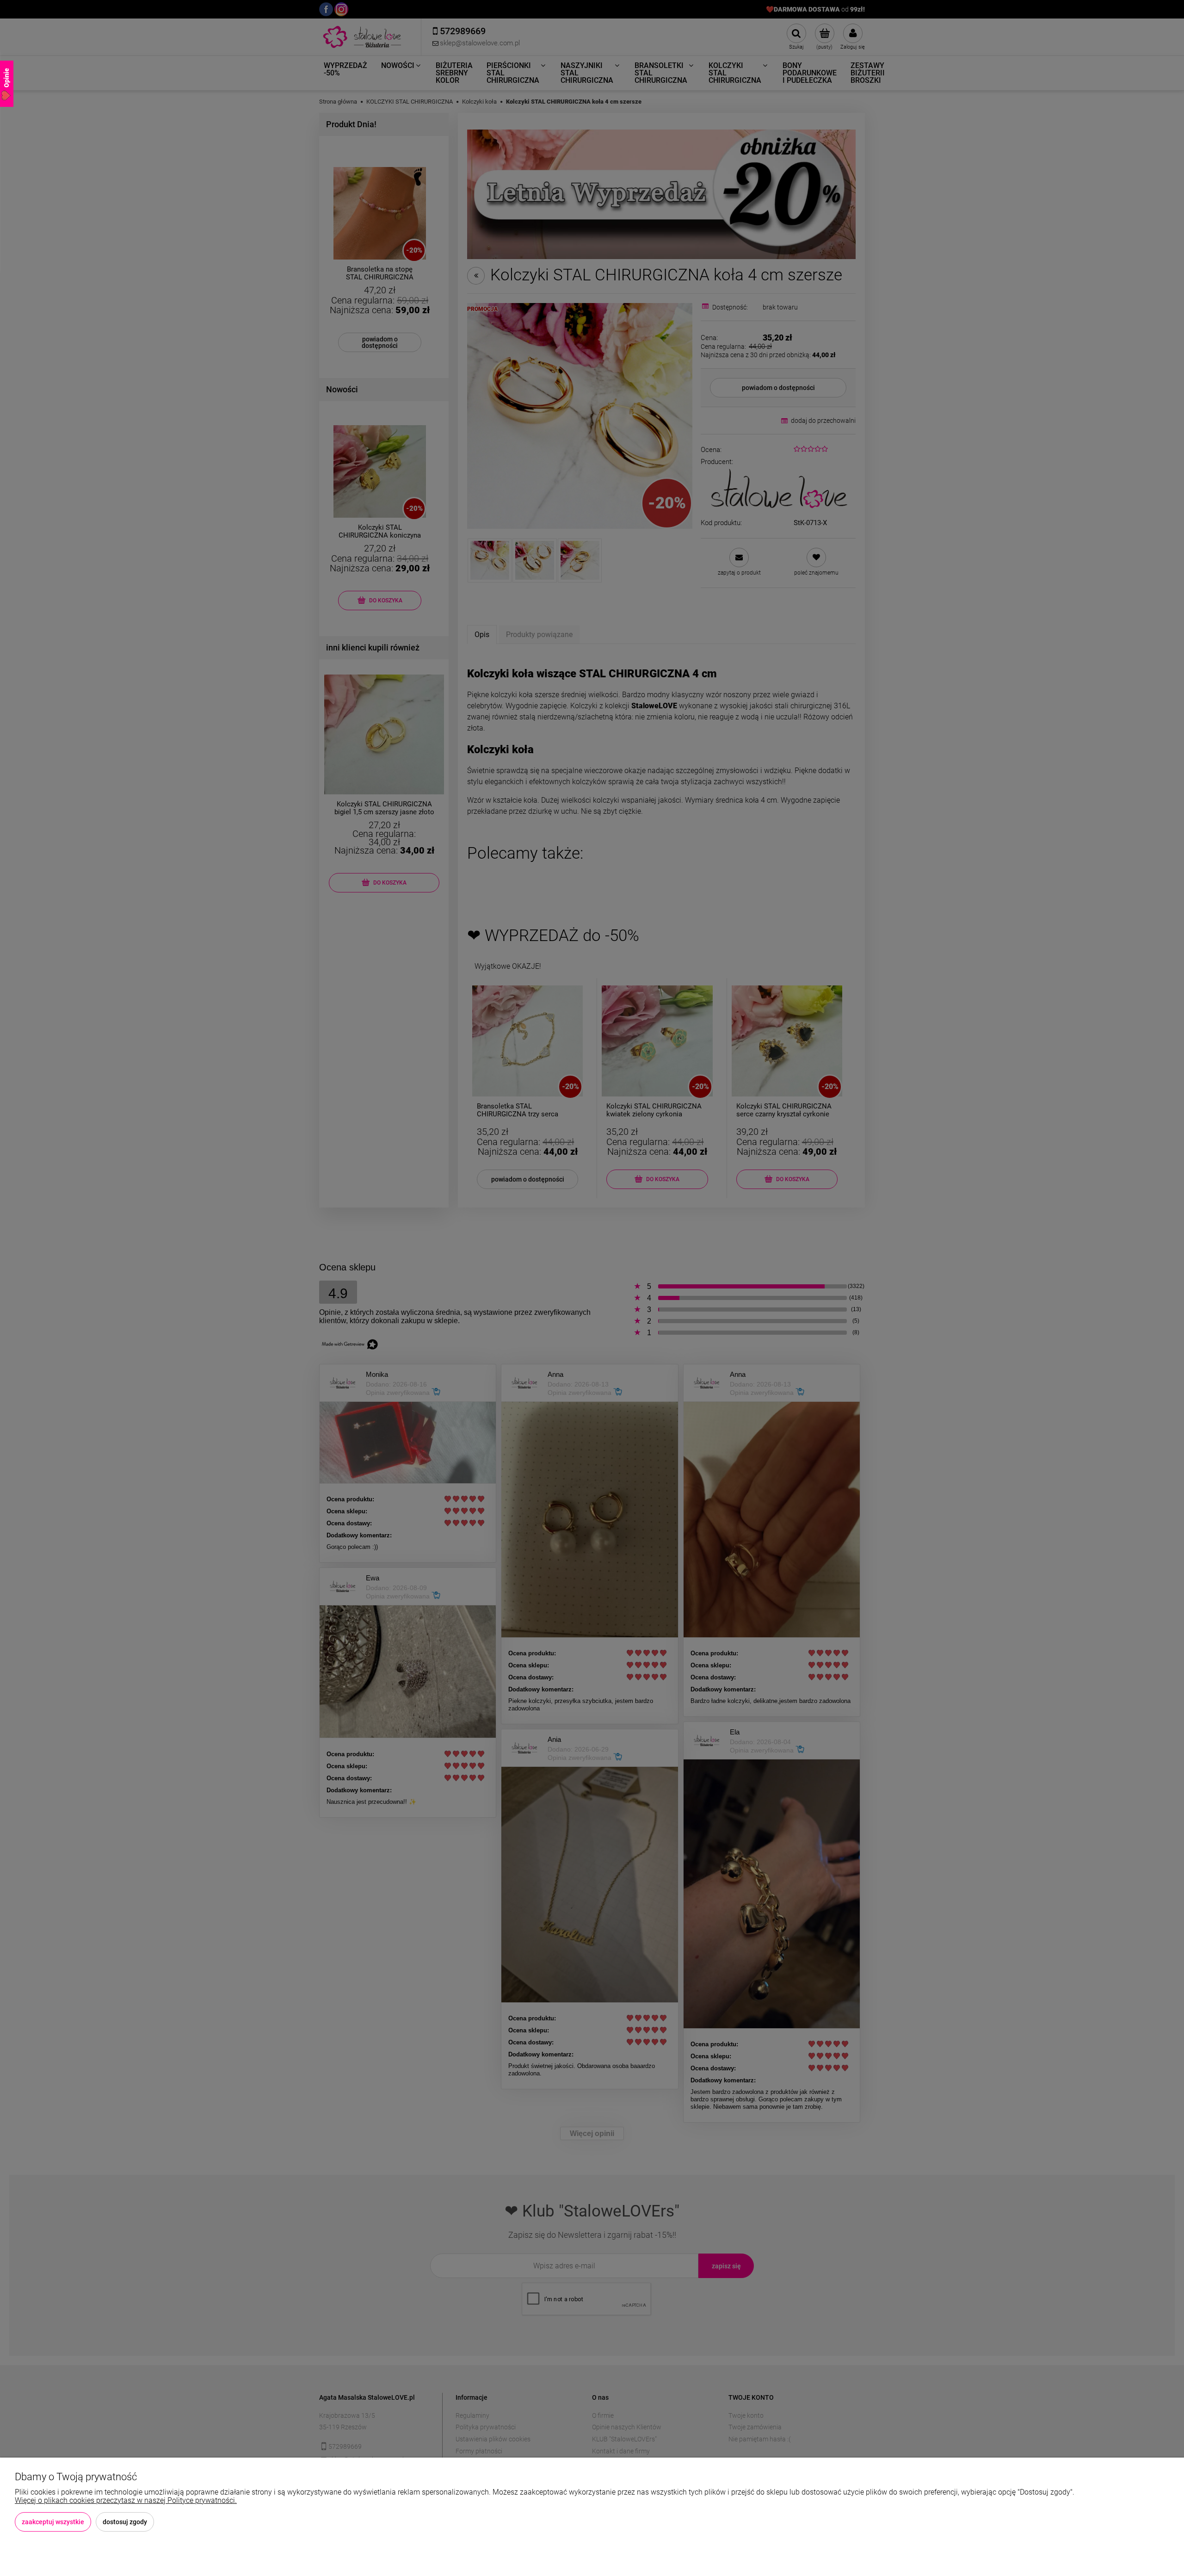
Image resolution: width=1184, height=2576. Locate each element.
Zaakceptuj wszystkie (53, 2522)
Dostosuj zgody (125, 2522)
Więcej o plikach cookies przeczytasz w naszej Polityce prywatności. (126, 2500)
